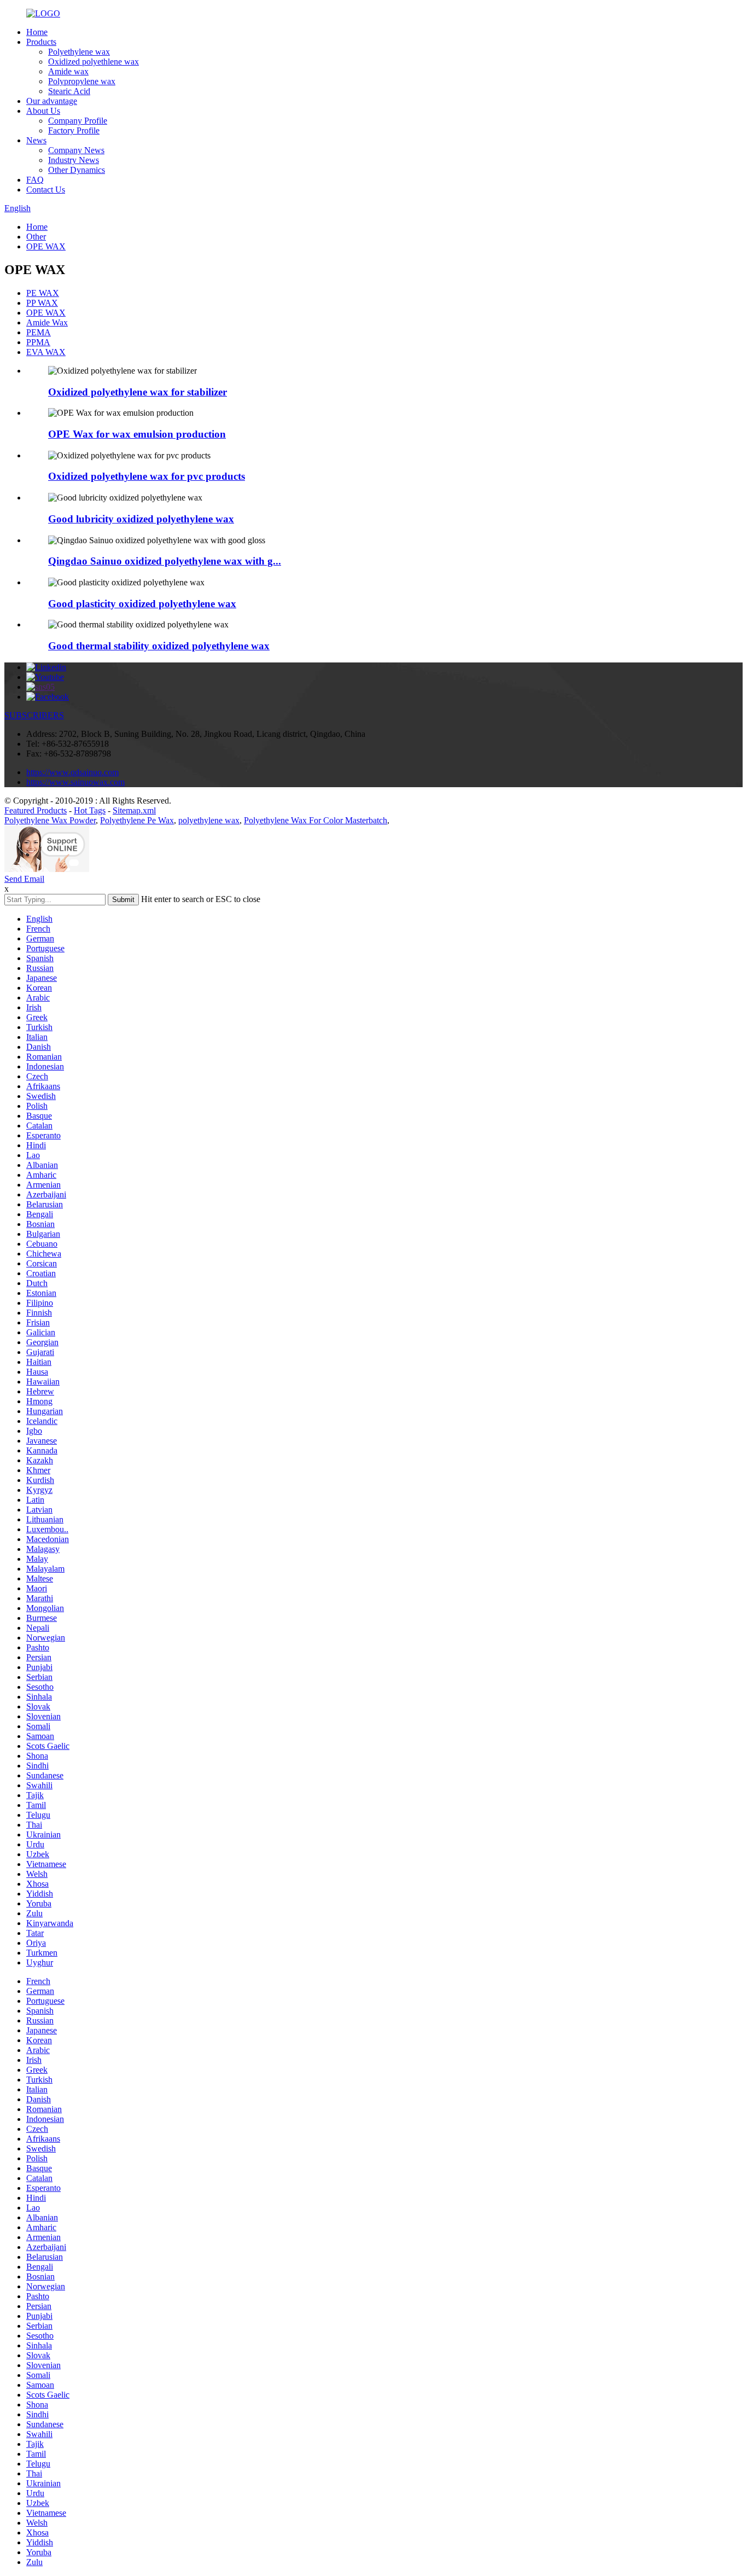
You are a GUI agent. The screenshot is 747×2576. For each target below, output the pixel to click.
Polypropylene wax (82, 81)
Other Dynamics (77, 170)
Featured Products (36, 810)
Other (36, 237)
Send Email (24, 879)
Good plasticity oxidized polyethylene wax (142, 604)
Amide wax (68, 71)
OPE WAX (46, 246)
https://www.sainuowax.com (75, 782)
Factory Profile (74, 130)
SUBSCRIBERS (34, 715)
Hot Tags (90, 810)
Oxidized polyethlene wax (94, 62)
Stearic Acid (69, 91)
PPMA (38, 342)
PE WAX (43, 293)
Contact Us (46, 190)
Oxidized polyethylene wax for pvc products (147, 476)
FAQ (35, 180)
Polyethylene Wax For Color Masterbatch (316, 820)
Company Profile (78, 121)
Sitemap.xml (134, 810)
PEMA (39, 332)
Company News (76, 150)
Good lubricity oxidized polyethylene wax (141, 519)
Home (37, 32)
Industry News (74, 160)
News (36, 140)
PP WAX (42, 303)
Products (41, 42)
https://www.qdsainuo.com (72, 772)
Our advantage (52, 101)
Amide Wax (47, 322)
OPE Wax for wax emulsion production (137, 434)
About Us (43, 111)
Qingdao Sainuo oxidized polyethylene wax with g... (165, 561)
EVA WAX (46, 352)
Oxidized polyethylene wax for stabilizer (138, 392)
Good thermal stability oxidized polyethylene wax (159, 646)
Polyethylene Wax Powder (50, 820)
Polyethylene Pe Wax (137, 820)
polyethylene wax (209, 820)
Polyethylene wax (79, 52)
